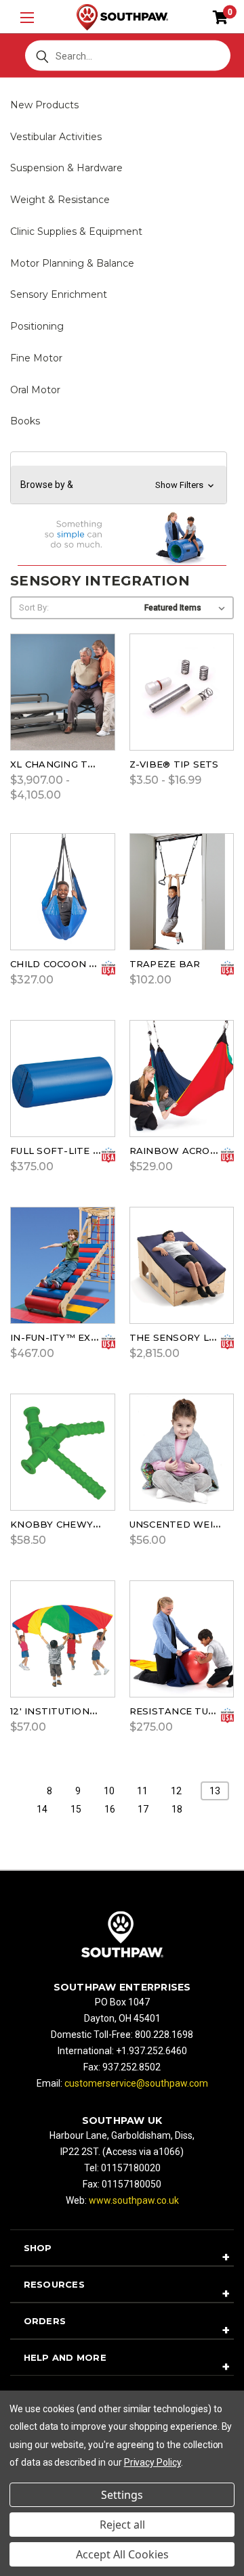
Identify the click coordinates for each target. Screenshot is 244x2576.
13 (215, 1791)
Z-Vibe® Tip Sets (174, 764)
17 (143, 1809)
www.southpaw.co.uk (134, 2200)
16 (110, 1809)
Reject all (122, 2525)
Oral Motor (35, 390)
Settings (122, 2495)
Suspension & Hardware (66, 168)
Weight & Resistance (60, 200)
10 (109, 1791)
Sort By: (34, 607)
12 (176, 1791)
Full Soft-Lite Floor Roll (83, 1151)
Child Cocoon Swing (67, 964)
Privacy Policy (152, 2462)
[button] (119, 485)
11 (142, 1791)
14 (42, 1809)
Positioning (37, 326)
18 (177, 1809)
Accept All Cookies (122, 2554)
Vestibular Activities (56, 137)
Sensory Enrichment (59, 294)
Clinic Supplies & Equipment (76, 231)
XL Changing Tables (65, 764)
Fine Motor (36, 358)
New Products (44, 105)
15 (76, 1809)
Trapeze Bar (165, 964)
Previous (27, 2544)
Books (25, 421)
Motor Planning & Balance (72, 263)
